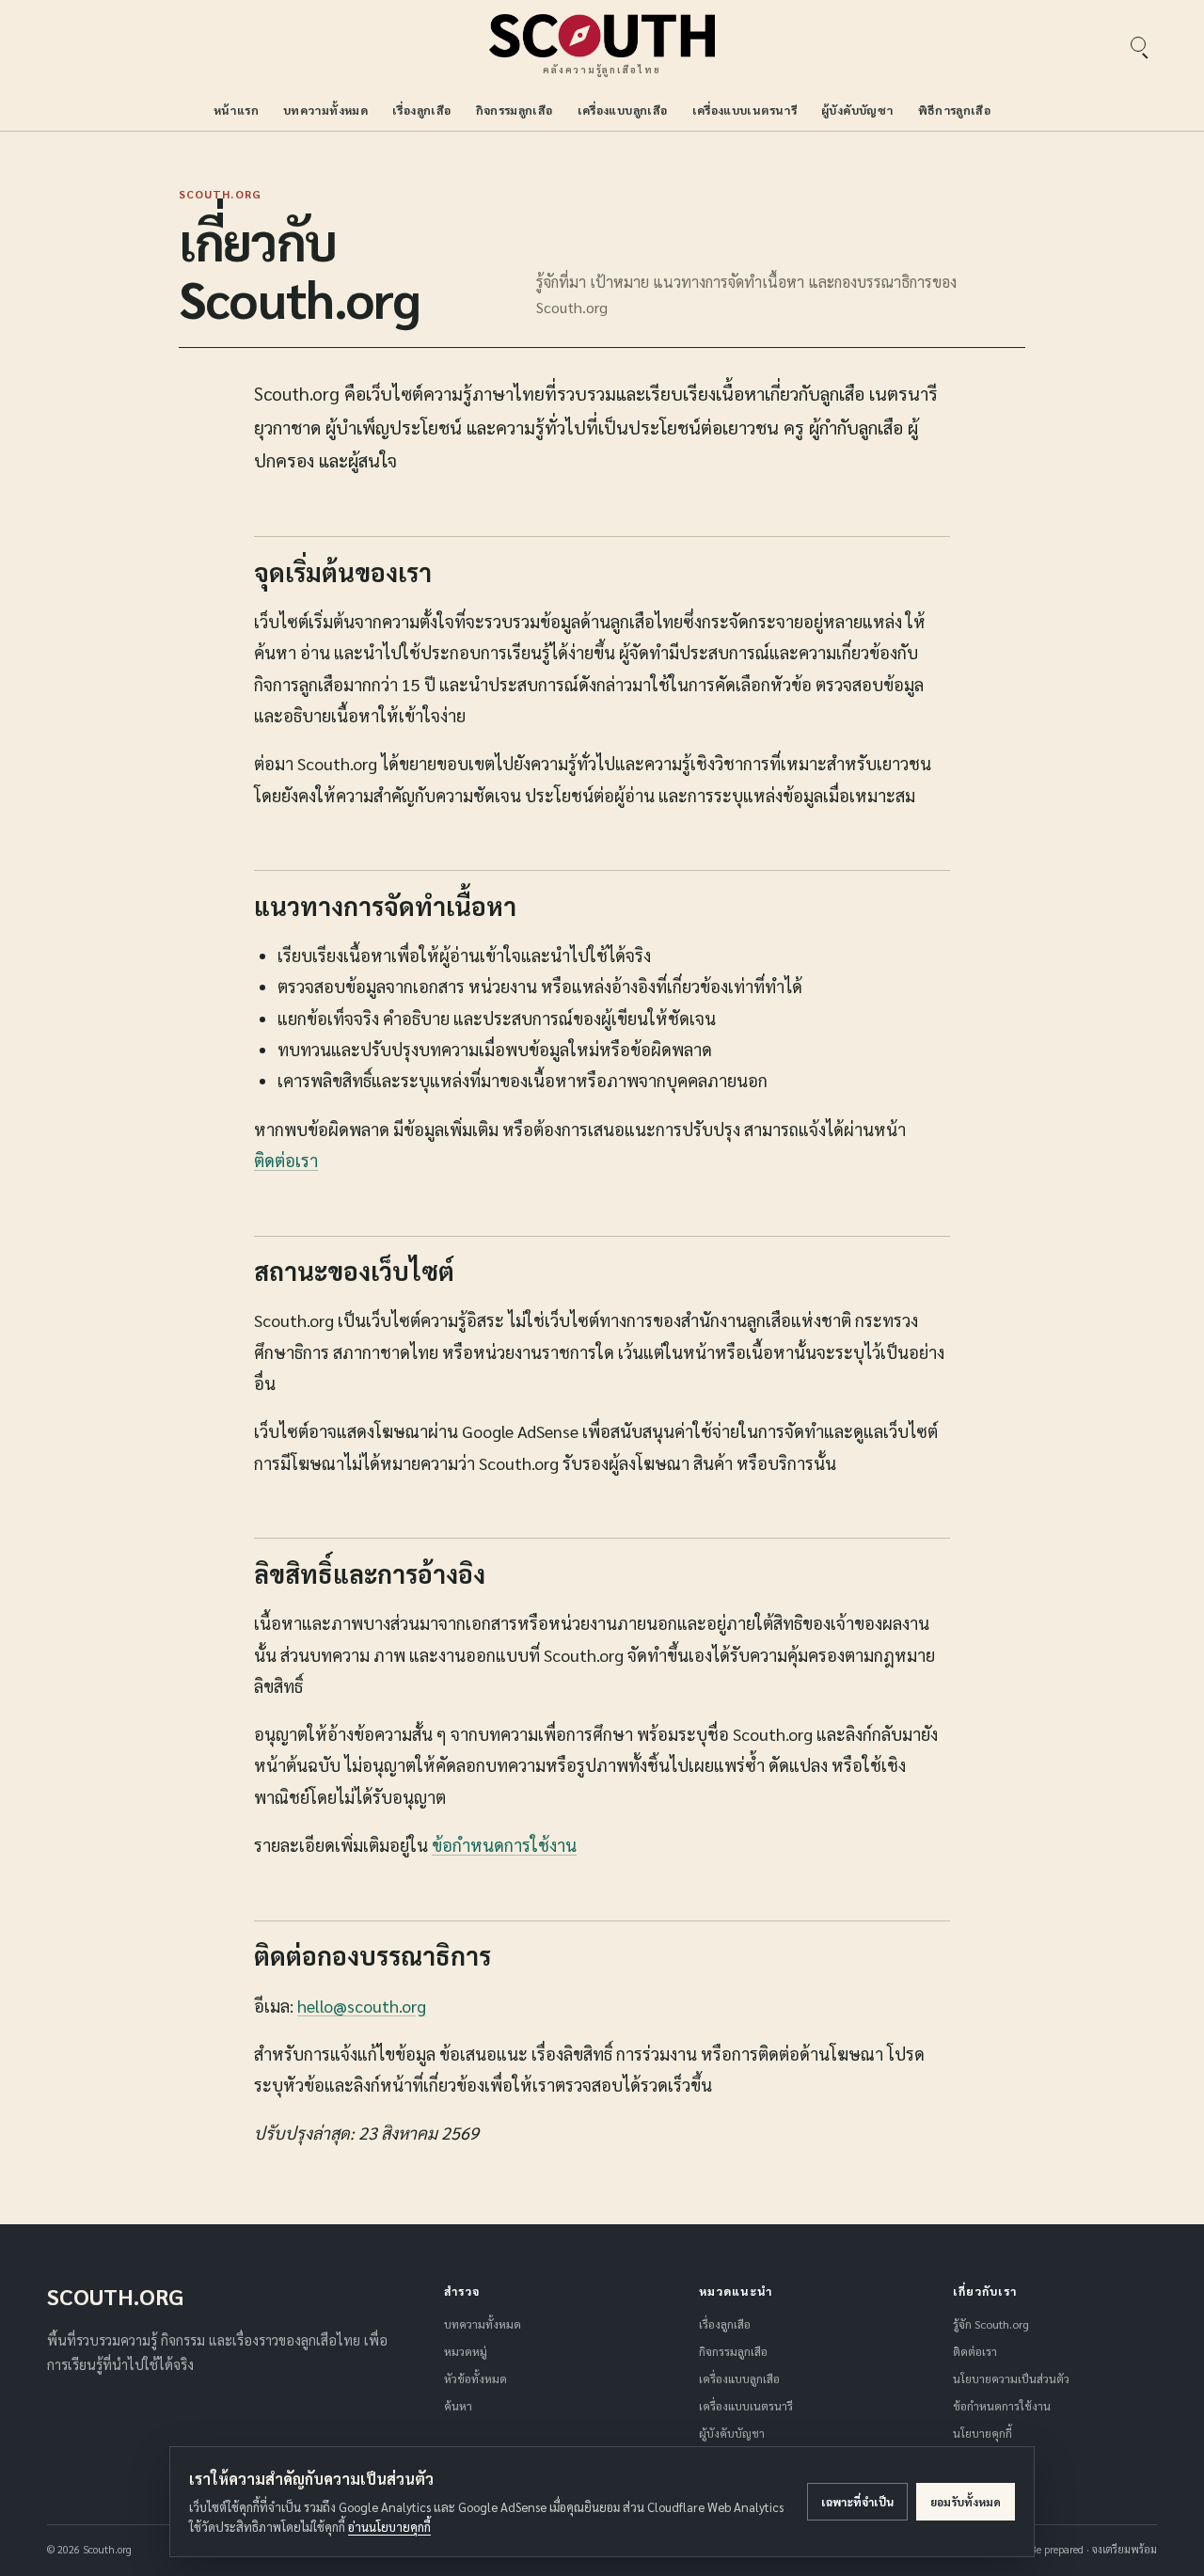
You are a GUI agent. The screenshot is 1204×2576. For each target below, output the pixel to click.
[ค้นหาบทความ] (1138, 44)
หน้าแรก (236, 110)
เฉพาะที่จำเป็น (857, 2502)
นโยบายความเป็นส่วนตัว (1011, 2378)
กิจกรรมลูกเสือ (515, 110)
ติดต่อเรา (286, 1160)
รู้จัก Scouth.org (991, 2324)
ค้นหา (458, 2406)
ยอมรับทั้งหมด (966, 2502)
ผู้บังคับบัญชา (857, 110)
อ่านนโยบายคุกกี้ (389, 2527)
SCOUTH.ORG (115, 2296)
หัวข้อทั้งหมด (475, 2378)
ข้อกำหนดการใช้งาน (504, 1845)
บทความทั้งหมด (325, 110)
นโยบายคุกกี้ (982, 2433)
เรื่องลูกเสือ (421, 110)
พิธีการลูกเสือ (955, 110)
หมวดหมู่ (466, 2351)
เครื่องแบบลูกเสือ (623, 110)
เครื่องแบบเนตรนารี (745, 110)
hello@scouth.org (362, 2006)
